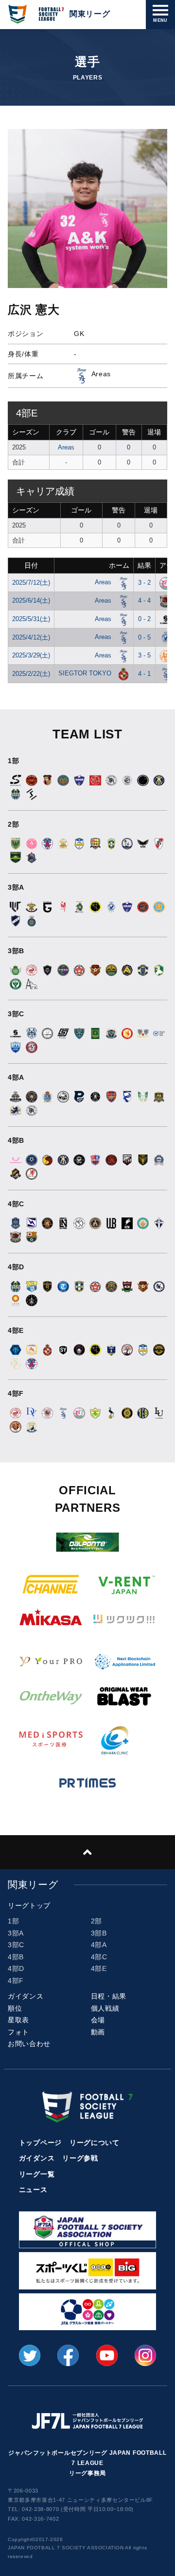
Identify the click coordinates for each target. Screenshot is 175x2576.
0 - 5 (144, 637)
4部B (16, 1957)
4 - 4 (144, 600)
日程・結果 (109, 1996)
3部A (16, 1933)
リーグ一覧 (37, 2174)
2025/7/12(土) (31, 583)
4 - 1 (144, 674)
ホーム (119, 565)
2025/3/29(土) (31, 655)
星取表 (18, 2020)
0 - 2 (144, 619)
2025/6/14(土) (31, 600)
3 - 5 (144, 655)
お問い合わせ (29, 2044)
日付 (31, 565)
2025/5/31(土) (31, 619)
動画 (98, 2032)
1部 (13, 1921)
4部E (99, 1968)
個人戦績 (105, 2008)
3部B (99, 1933)
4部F (16, 1981)
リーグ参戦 (80, 2158)
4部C (99, 1957)
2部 (96, 1921)
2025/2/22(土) (31, 674)
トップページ (40, 2143)
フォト (18, 2032)
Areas (66, 447)
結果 (144, 565)
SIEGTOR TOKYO (86, 673)
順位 (15, 2008)
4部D (16, 1968)
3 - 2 (144, 583)
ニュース (33, 2190)
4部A (99, 1945)
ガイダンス (26, 1996)
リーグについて (95, 2143)
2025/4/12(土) (31, 637)
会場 (98, 2020)
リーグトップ (29, 1905)
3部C (16, 1945)
